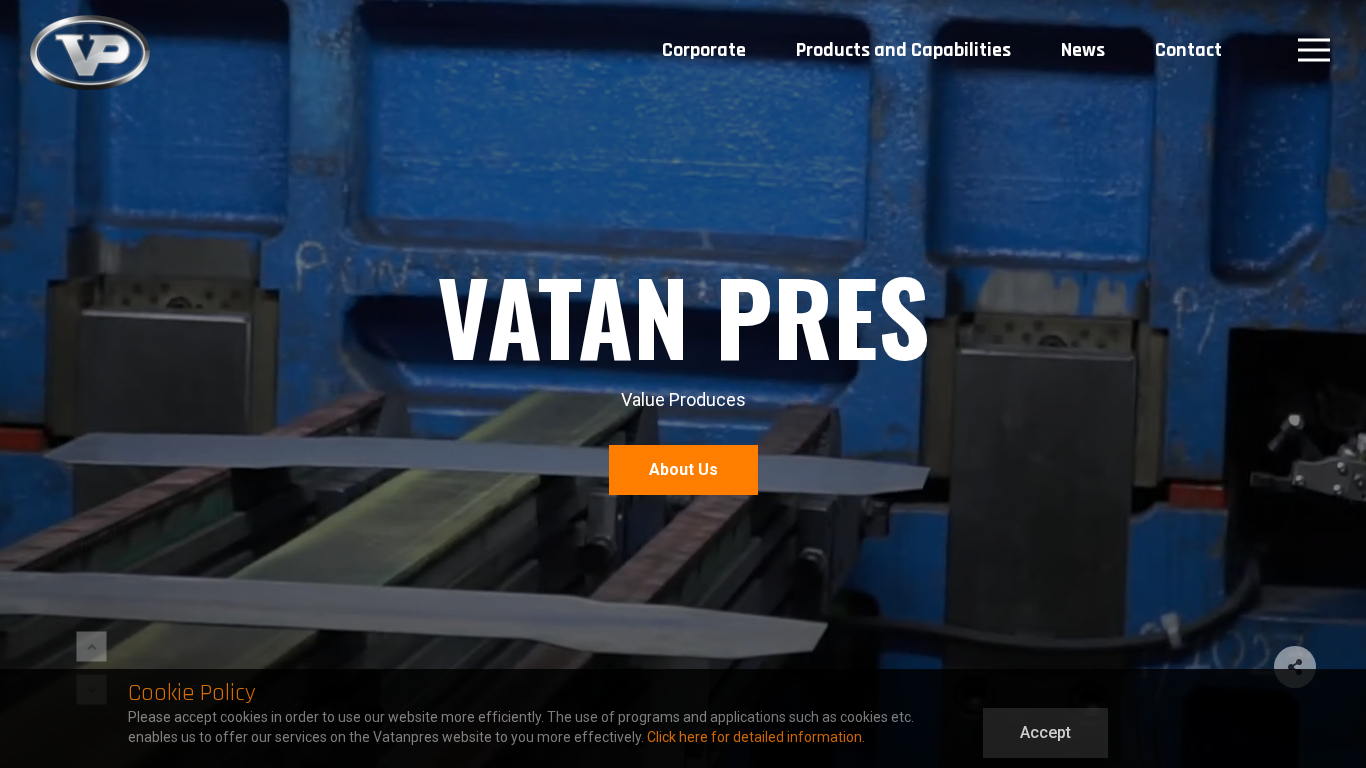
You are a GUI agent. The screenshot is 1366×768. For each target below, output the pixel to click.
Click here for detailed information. (756, 737)
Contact (1188, 50)
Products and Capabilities (903, 50)
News (1083, 50)
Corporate (704, 50)
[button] (92, 647)
